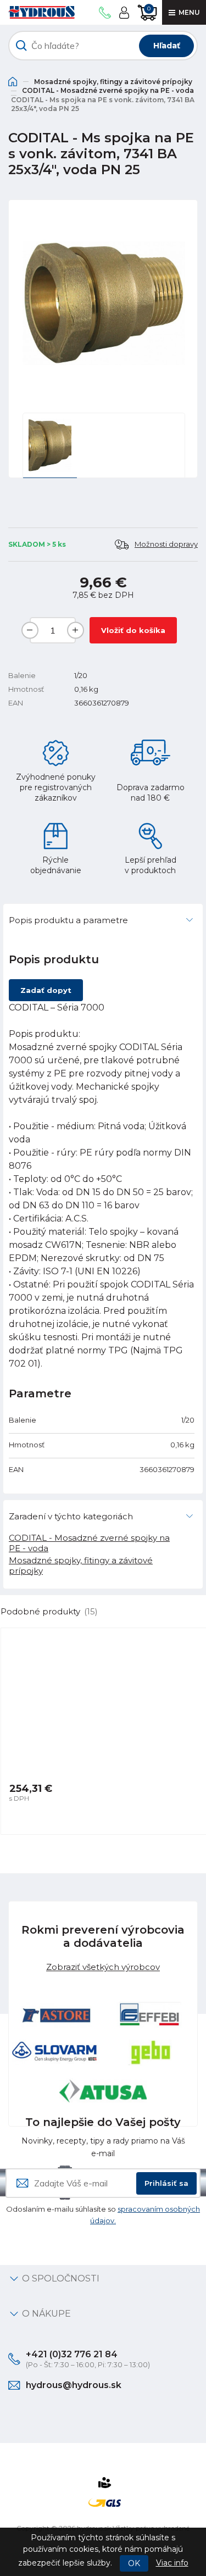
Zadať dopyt (46, 990)
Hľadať (167, 46)
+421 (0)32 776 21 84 (72, 2354)
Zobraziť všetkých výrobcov (103, 1967)
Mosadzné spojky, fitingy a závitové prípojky (113, 82)
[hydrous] (41, 12)
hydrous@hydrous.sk (74, 2385)
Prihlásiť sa (166, 2183)
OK (134, 2563)
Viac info (172, 2563)
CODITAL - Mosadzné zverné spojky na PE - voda (108, 90)
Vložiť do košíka (133, 630)
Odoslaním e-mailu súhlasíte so (103, 2215)
